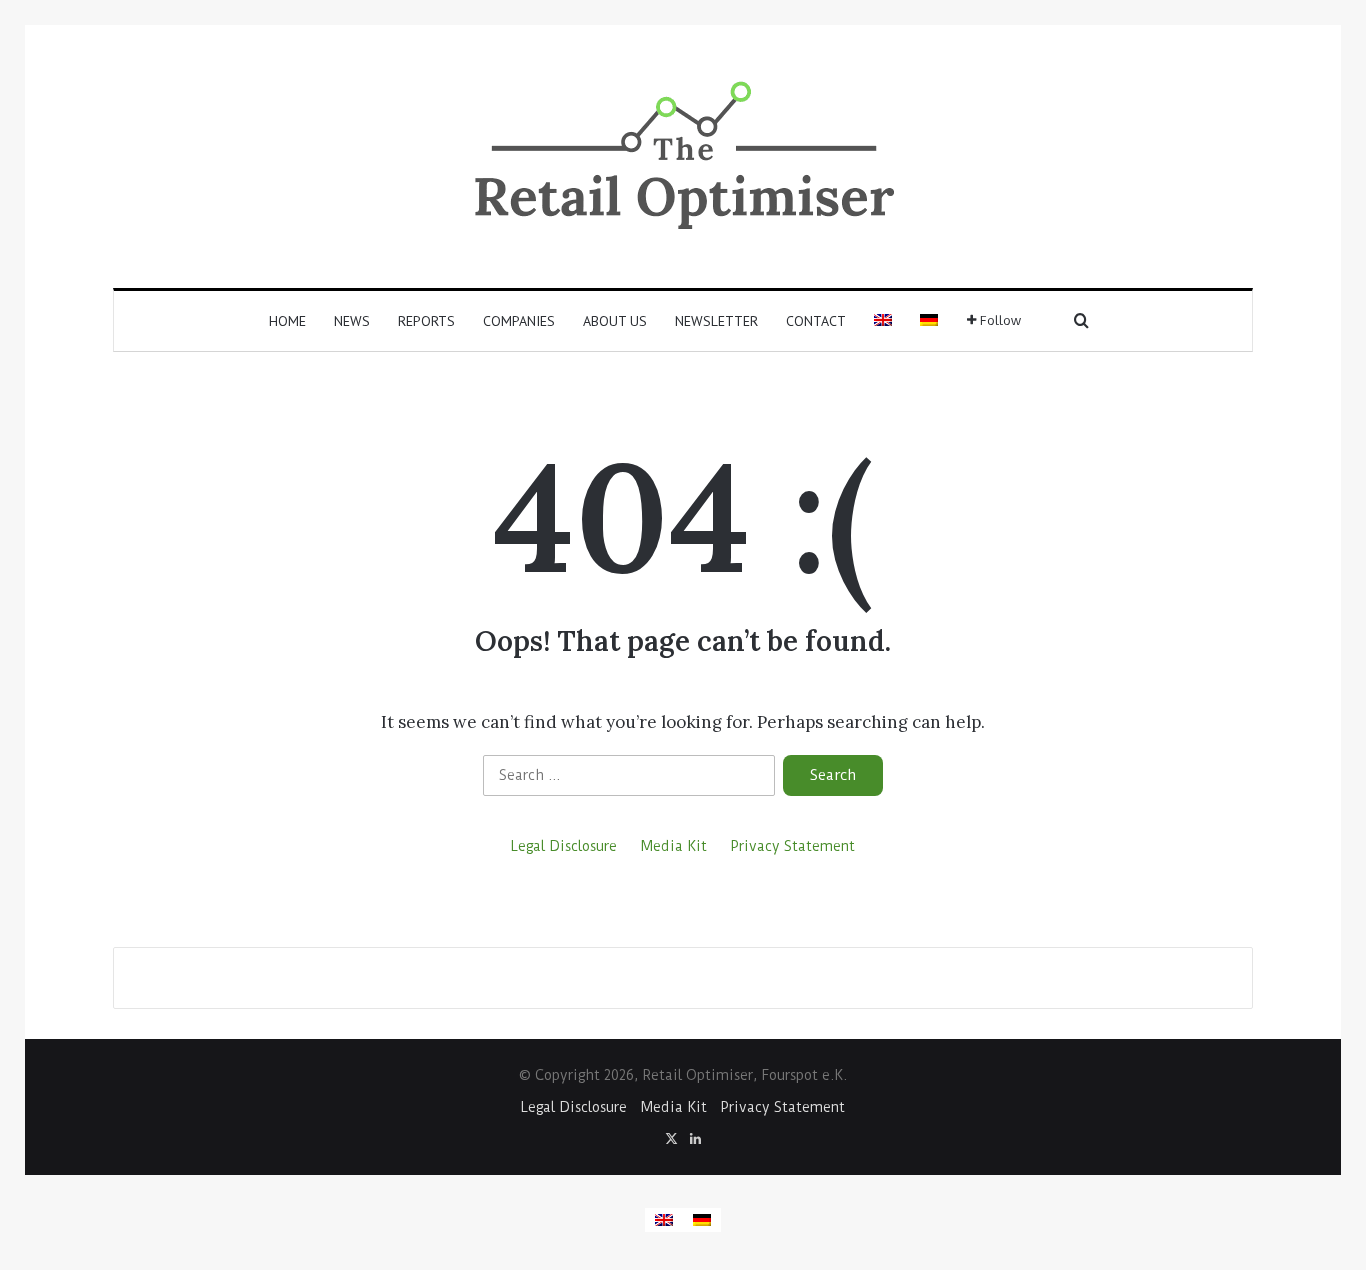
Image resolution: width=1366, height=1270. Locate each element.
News (352, 321)
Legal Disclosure (564, 846)
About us (615, 321)
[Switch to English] (664, 1220)
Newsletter (716, 321)
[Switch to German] (929, 321)
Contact (816, 321)
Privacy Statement (793, 846)
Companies (519, 321)
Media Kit (674, 846)
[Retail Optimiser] (683, 156)
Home (287, 321)
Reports (426, 321)
